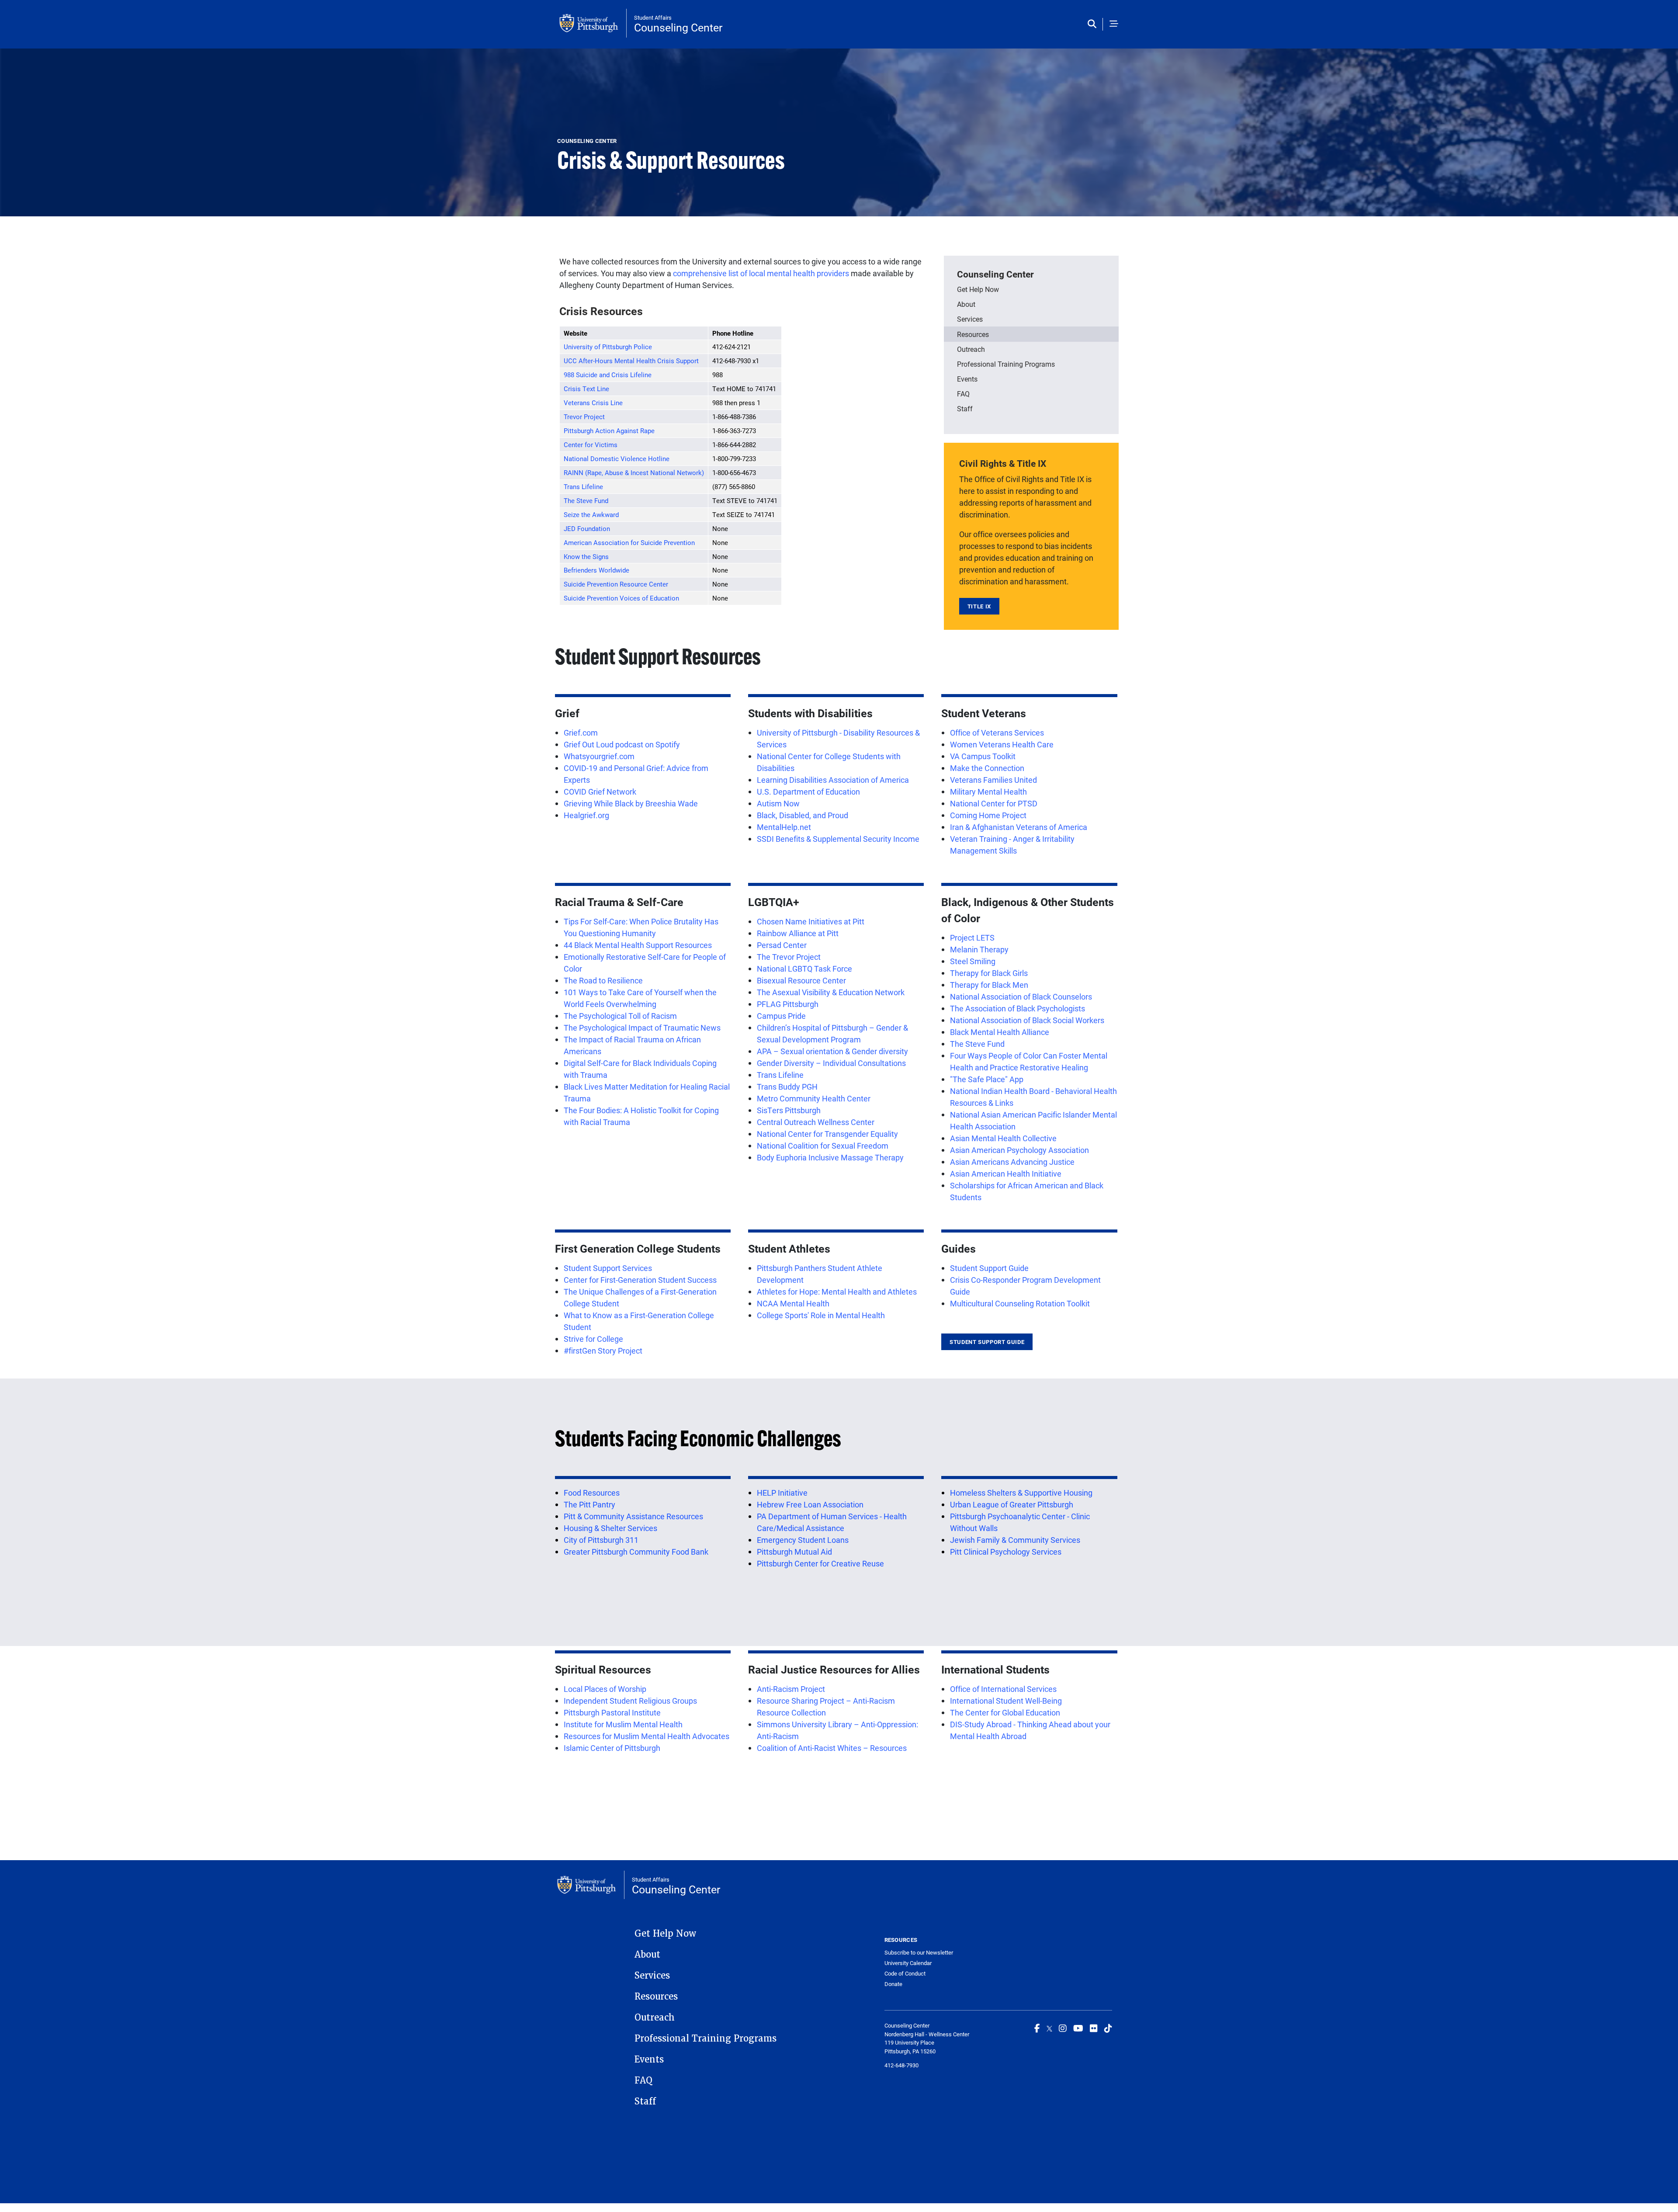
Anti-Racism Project (791, 1689)
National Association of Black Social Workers (1027, 1020)
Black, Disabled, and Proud (803, 815)
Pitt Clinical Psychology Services (1006, 1552)
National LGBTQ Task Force (804, 969)
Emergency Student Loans (803, 1540)
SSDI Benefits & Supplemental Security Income (838, 839)
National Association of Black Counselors (1021, 997)
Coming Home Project (988, 815)
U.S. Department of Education (808, 792)
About (966, 304)
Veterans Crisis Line (593, 403)
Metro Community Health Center (814, 1098)
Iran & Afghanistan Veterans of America (1019, 827)
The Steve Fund (586, 500)
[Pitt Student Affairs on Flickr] (1094, 2028)
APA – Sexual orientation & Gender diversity (832, 1051)
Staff (965, 408)
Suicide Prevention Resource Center (616, 584)
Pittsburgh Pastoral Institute (612, 1712)
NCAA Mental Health (793, 1303)
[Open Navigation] (1114, 24)
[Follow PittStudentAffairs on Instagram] (1063, 2028)
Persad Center (782, 945)
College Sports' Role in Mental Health (821, 1315)
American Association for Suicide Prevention (629, 542)
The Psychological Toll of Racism (620, 1016)
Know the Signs (586, 556)
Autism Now (778, 803)
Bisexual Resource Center (801, 980)
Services (970, 319)
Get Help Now (978, 289)
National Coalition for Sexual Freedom (823, 1146)
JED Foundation (587, 528)
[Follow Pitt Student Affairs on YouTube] (1078, 2028)
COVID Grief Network (600, 792)
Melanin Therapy (979, 949)
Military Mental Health (988, 792)
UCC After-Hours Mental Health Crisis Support (631, 361)
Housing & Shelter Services (610, 1528)
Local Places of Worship (605, 1689)
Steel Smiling (973, 961)
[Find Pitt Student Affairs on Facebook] (1037, 2028)
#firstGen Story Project (603, 1351)
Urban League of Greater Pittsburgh (1012, 1504)
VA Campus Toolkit (983, 756)
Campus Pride (781, 1016)
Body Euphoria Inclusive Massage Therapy (830, 1157)
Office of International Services (1003, 1689)
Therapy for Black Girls (989, 973)
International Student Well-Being (1006, 1701)
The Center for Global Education (1005, 1712)
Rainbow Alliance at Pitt (798, 933)
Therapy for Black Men (989, 985)
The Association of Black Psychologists (1018, 1008)
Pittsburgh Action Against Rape (609, 431)
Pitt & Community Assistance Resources (633, 1516)
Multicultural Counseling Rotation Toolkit (1020, 1303)
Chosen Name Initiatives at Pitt (811, 921)
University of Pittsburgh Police (608, 347)
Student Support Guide (989, 1268)
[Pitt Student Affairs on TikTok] (1108, 2028)
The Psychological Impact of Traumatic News (642, 1028)
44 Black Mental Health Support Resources (638, 945)
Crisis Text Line (586, 389)
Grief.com (581, 733)
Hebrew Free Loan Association (810, 1504)
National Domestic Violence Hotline (617, 458)
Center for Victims (591, 444)
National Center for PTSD (994, 803)
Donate (893, 1984)
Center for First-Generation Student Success (640, 1280)
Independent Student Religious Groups (630, 1701)
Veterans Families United (993, 780)
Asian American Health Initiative (1006, 1174)
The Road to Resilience (603, 980)
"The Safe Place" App (987, 1079)
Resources (973, 334)
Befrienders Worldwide (596, 570)
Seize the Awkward (591, 514)
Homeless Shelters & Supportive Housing (1021, 1493)
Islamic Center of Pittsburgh (612, 1748)
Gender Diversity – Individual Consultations (831, 1063)
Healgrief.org (586, 815)
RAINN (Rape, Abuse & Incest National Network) (634, 472)
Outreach (971, 349)
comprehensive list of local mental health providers (760, 273)
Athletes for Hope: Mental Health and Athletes (837, 1292)
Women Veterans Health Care (1002, 744)
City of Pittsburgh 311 (601, 1540)
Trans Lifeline (583, 486)
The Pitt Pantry (589, 1504)
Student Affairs (653, 17)
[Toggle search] (1094, 24)
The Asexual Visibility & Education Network (831, 992)
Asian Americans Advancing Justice (1012, 1162)
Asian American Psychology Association (1019, 1150)
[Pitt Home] (593, 23)
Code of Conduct (905, 1973)
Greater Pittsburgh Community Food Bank (636, 1552)
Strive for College (593, 1339)
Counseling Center (678, 27)
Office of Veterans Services (997, 733)
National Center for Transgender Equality (827, 1134)
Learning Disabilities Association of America (833, 780)
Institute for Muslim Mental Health (623, 1724)
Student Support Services (608, 1268)
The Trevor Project (789, 957)
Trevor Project (584, 417)
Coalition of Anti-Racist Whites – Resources (832, 1748)
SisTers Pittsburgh (789, 1110)
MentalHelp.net (784, 827)
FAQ (963, 394)
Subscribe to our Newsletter (919, 1952)
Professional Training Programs (1006, 364)
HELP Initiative (782, 1493)
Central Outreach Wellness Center (816, 1122)
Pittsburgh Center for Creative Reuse (820, 1563)
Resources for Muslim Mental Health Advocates (647, 1736)
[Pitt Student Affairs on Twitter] (1049, 2028)
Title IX (979, 606)
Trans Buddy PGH (787, 1087)
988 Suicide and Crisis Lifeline (608, 375)
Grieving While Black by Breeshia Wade (631, 803)
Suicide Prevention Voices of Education (621, 598)
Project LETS (972, 938)
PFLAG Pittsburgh (788, 1004)
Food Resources (592, 1493)
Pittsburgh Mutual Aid (794, 1552)
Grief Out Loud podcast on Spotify (622, 744)
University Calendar (908, 1963)
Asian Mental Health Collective (1003, 1138)
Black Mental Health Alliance (1000, 1032)
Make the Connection (987, 768)
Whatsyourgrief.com (599, 756)
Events (967, 379)
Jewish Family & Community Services (1015, 1540)
